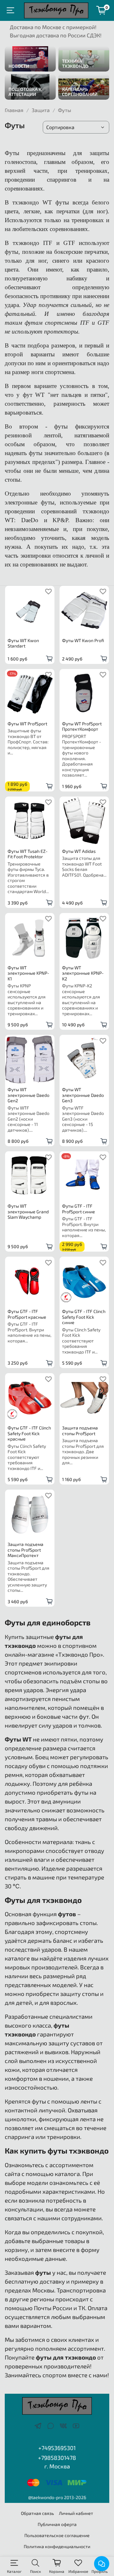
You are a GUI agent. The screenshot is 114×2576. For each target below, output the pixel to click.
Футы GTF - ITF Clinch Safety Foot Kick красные (29, 1433)
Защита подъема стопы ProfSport (80, 1431)
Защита (41, 110)
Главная (14, 110)
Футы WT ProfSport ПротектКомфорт (82, 726)
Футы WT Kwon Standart (23, 643)
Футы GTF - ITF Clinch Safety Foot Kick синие (84, 1317)
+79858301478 (57, 2458)
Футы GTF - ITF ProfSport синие (79, 1209)
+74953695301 (57, 2448)
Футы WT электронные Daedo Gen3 (83, 1095)
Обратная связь (37, 2513)
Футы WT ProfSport (27, 724)
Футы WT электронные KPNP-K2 (83, 973)
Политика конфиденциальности (57, 2546)
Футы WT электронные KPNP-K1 (28, 973)
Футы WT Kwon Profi (83, 640)
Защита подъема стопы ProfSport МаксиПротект (25, 1550)
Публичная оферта (57, 2524)
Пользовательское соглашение (57, 2535)
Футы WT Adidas (79, 851)
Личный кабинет (76, 2513)
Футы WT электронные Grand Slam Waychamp (28, 1211)
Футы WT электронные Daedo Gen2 (28, 1095)
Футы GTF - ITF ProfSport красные (27, 1314)
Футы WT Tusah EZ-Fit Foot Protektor (28, 854)
